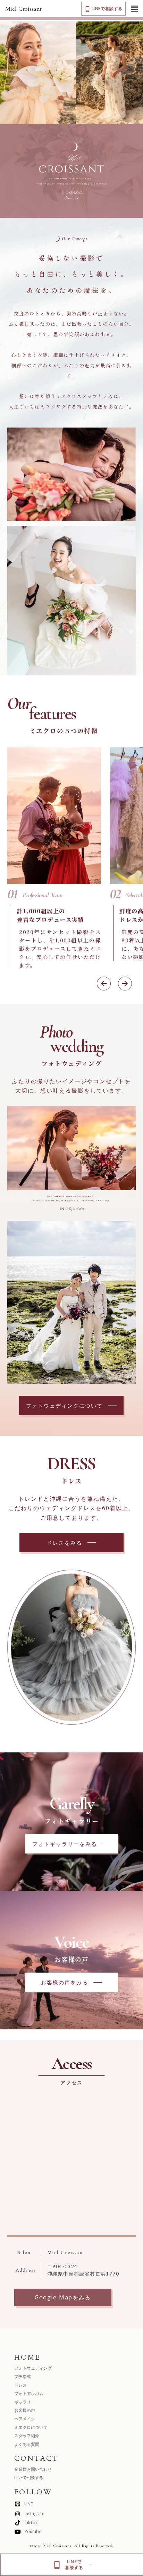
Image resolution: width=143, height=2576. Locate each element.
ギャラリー (25, 2402)
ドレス (20, 2385)
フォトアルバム (29, 2394)
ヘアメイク (25, 2419)
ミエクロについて (31, 2427)
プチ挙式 (23, 2377)
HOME (27, 2357)
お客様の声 (25, 2410)
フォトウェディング (33, 2368)
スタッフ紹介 (27, 2436)
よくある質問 (27, 2444)
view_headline (134, 9)
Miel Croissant (23, 9)
